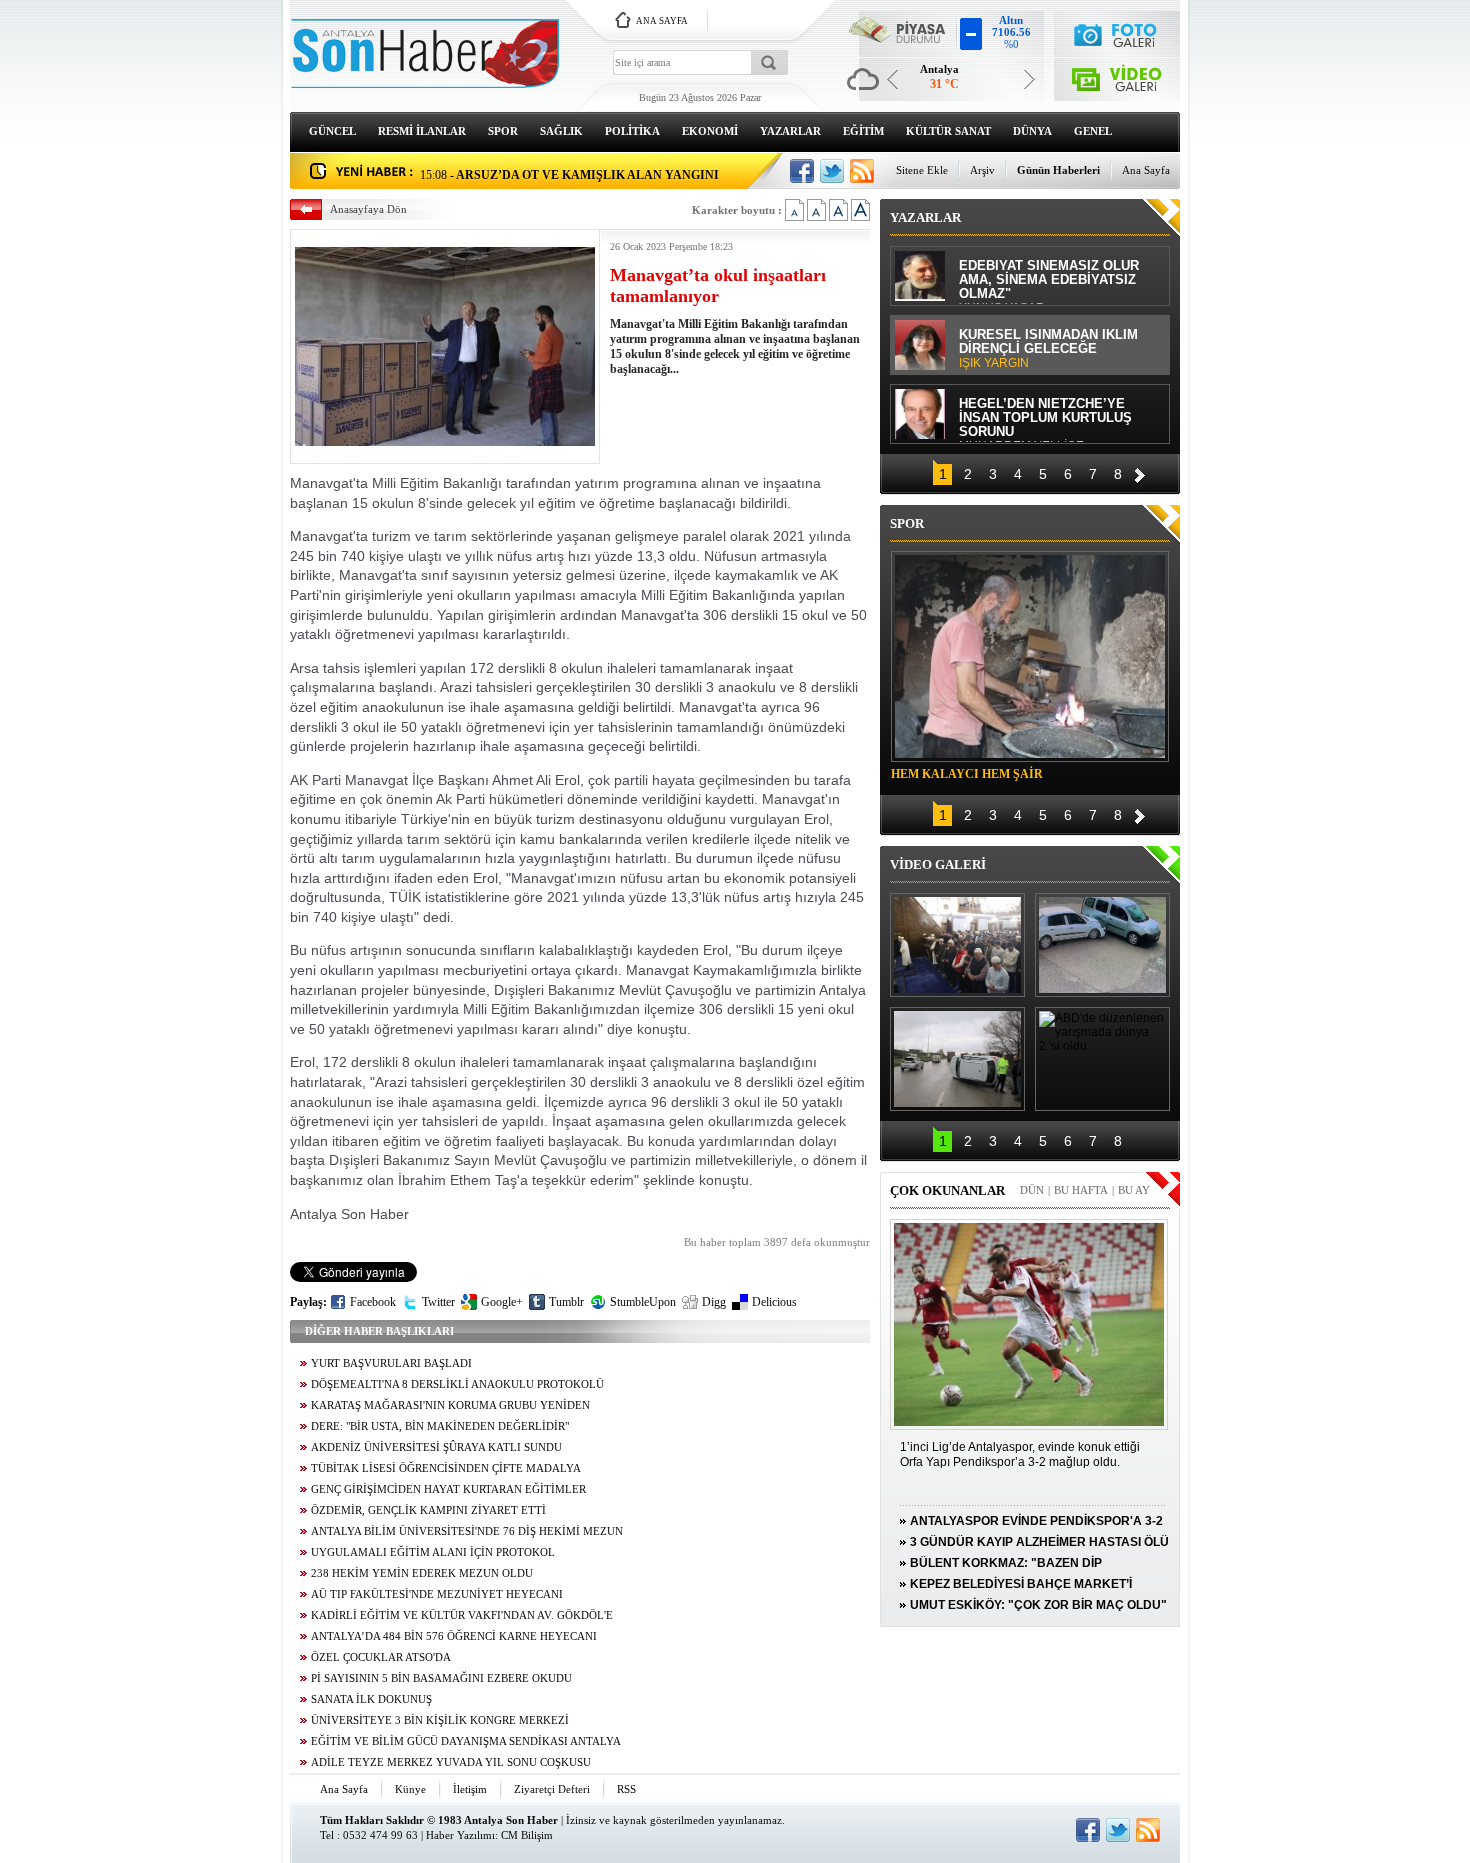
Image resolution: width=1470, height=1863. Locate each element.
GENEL (1093, 131)
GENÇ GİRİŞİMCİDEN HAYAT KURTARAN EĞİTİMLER (448, 1489)
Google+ (502, 1302)
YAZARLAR (790, 131)
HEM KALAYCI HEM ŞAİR (967, 774)
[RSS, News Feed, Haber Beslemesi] (862, 171)
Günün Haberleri (1058, 170)
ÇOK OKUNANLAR (947, 1190)
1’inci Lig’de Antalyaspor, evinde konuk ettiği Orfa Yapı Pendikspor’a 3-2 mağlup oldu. (1020, 1454)
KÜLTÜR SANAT (948, 131)
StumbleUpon (643, 1302)
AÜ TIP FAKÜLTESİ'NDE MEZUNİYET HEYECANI (437, 1594)
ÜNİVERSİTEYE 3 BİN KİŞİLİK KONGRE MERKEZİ (440, 1720)
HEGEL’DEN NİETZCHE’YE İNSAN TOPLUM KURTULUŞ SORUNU (1045, 419)
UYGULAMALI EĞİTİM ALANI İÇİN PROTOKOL (433, 1552)
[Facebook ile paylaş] (802, 171)
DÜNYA (1032, 131)
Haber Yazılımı (460, 1835)
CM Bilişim (527, 1835)
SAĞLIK (561, 131)
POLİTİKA (632, 131)
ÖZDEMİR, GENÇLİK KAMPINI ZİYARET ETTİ (428, 1510)
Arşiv (982, 170)
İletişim (470, 1789)
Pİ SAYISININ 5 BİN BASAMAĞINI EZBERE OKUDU (441, 1678)
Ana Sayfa (1146, 170)
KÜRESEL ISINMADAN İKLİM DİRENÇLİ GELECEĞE (1048, 349)
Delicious (774, 1302)
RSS (626, 1789)
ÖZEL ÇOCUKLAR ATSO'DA (381, 1657)
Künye (410, 1789)
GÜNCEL (332, 131)
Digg (714, 1302)
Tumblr (566, 1302)
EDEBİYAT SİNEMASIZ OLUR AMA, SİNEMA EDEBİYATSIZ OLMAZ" (1049, 281)
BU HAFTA (1081, 1190)
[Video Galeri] (1117, 75)
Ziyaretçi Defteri (552, 1789)
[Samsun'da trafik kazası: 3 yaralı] (957, 1059)
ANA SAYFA (662, 21)
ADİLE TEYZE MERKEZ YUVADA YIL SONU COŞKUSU (451, 1762)
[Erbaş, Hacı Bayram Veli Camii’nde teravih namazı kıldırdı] (957, 945)
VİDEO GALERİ (938, 864)
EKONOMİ (710, 131)
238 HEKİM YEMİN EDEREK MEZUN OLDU (422, 1573)
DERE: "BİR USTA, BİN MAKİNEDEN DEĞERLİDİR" (440, 1426)
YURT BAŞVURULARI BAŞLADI (391, 1363)
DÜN (1032, 1190)
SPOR (503, 131)
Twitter (438, 1302)
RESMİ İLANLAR (422, 131)
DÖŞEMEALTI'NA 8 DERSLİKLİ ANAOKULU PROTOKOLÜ (457, 1384)
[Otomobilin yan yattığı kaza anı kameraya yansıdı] (1102, 945)
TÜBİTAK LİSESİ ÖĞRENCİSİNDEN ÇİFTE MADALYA (446, 1468)
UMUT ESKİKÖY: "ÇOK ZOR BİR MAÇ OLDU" (1038, 1605)
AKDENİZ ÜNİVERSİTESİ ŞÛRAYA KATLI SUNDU (436, 1447)
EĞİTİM (863, 131)
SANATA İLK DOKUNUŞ (371, 1699)
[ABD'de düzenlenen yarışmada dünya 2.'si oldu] (1102, 1059)
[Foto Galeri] (1117, 32)
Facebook (373, 1302)
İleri (1140, 472)
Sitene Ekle (922, 170)
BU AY (1134, 1190)
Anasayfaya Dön (368, 209)
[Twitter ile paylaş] (832, 171)
